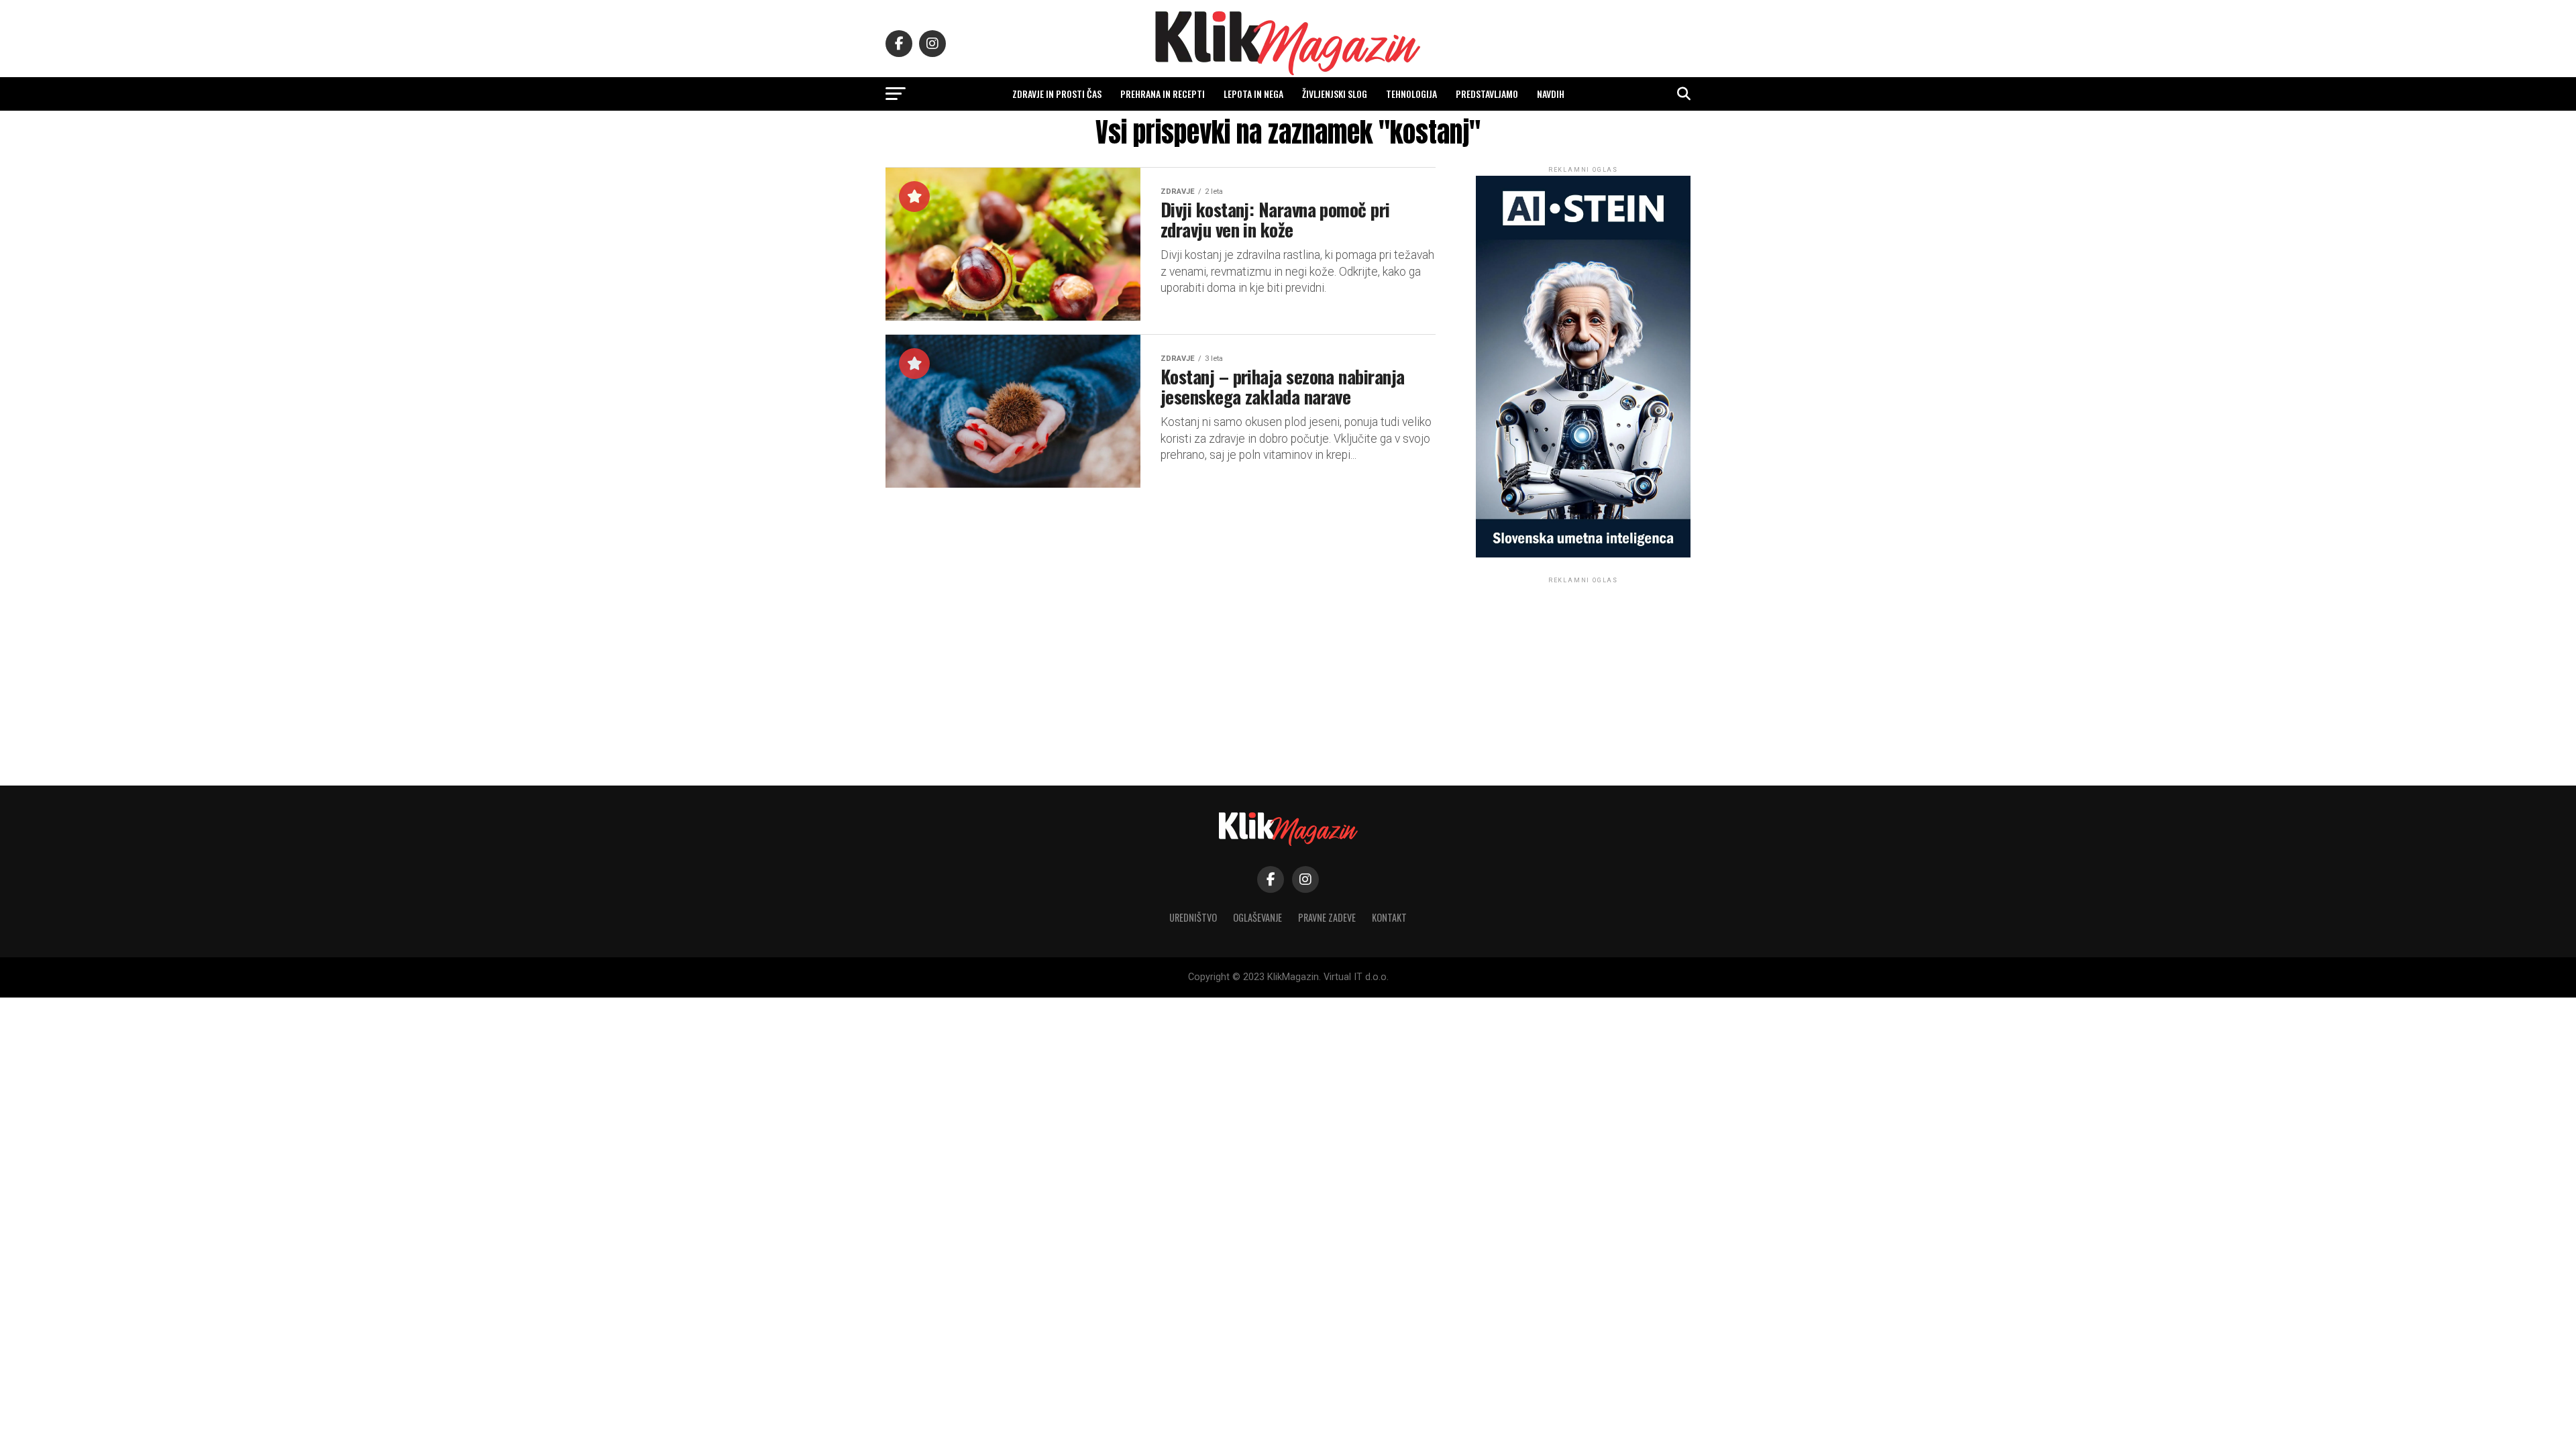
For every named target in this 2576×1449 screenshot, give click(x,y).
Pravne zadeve (1327, 917)
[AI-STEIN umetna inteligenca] (1583, 554)
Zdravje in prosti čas (1057, 94)
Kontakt (1389, 917)
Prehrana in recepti (1163, 94)
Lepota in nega (1253, 94)
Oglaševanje (1257, 917)
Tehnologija (1411, 94)
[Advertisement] (1583, 670)
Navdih (1551, 94)
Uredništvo (1193, 917)
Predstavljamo (1487, 94)
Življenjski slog (1335, 94)
